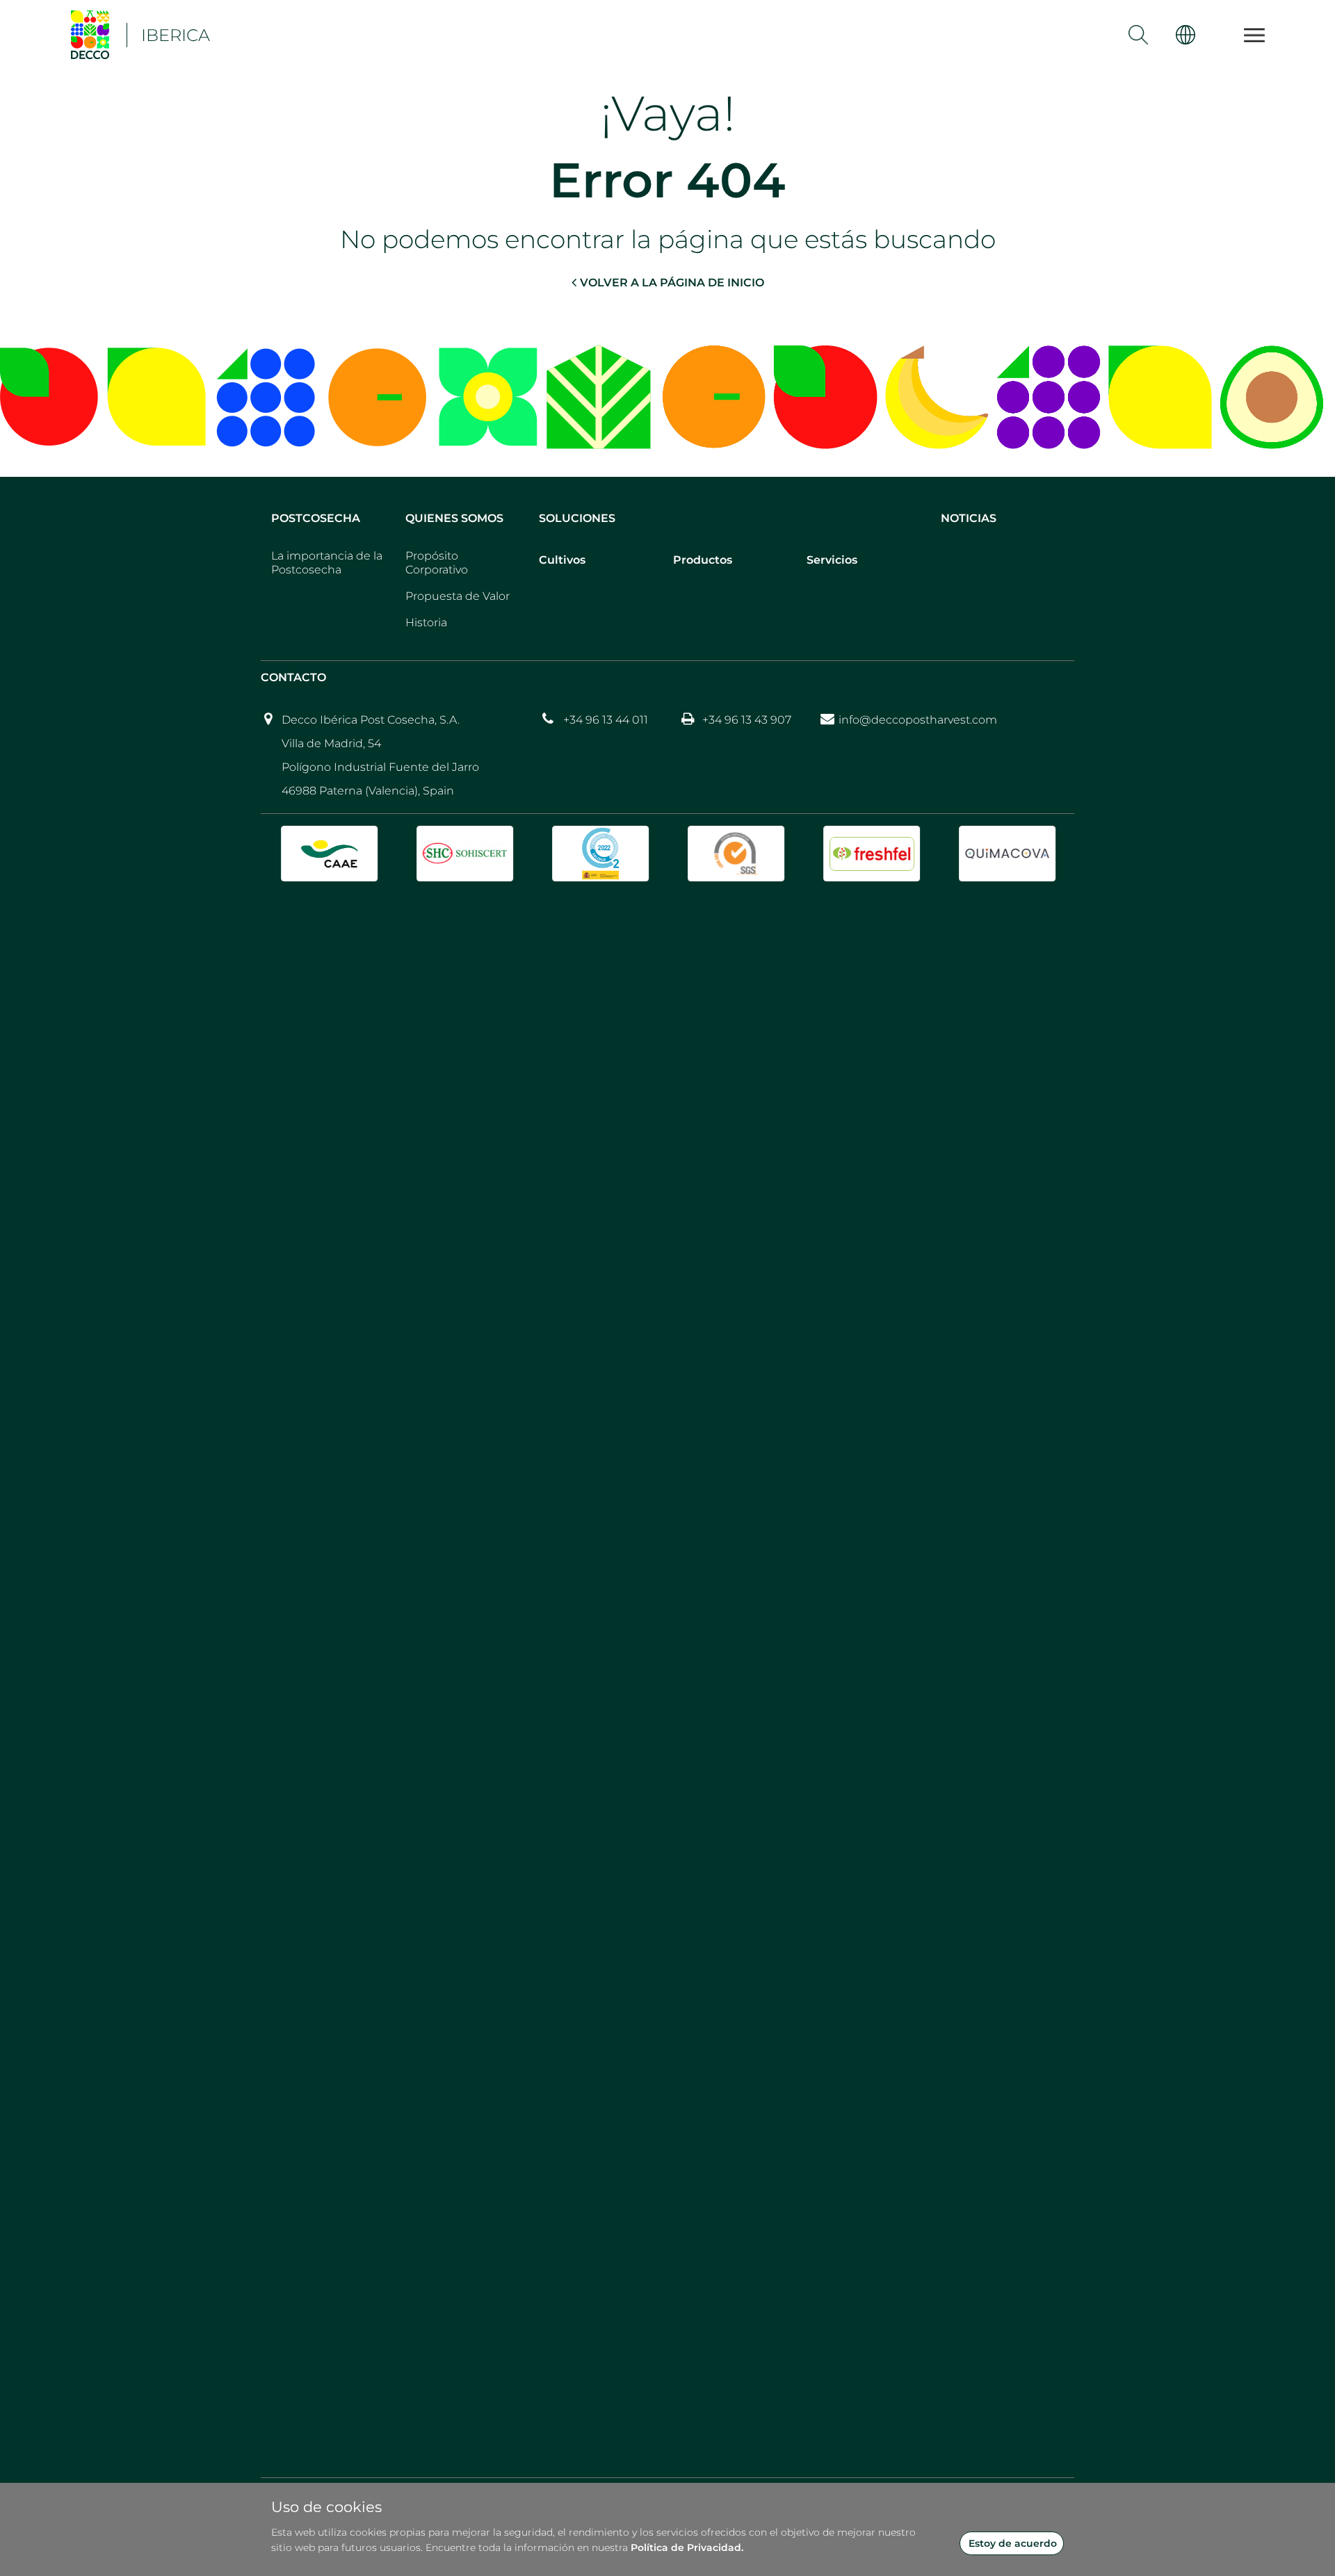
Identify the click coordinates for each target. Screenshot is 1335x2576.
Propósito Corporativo (437, 563)
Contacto (293, 677)
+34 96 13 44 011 (606, 720)
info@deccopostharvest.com (918, 720)
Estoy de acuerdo (1013, 2543)
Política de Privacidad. (687, 2548)
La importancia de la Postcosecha (327, 563)
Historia (426, 622)
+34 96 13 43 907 (747, 720)
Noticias (969, 518)
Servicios (832, 560)
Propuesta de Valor (458, 596)
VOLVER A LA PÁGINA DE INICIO (672, 283)
